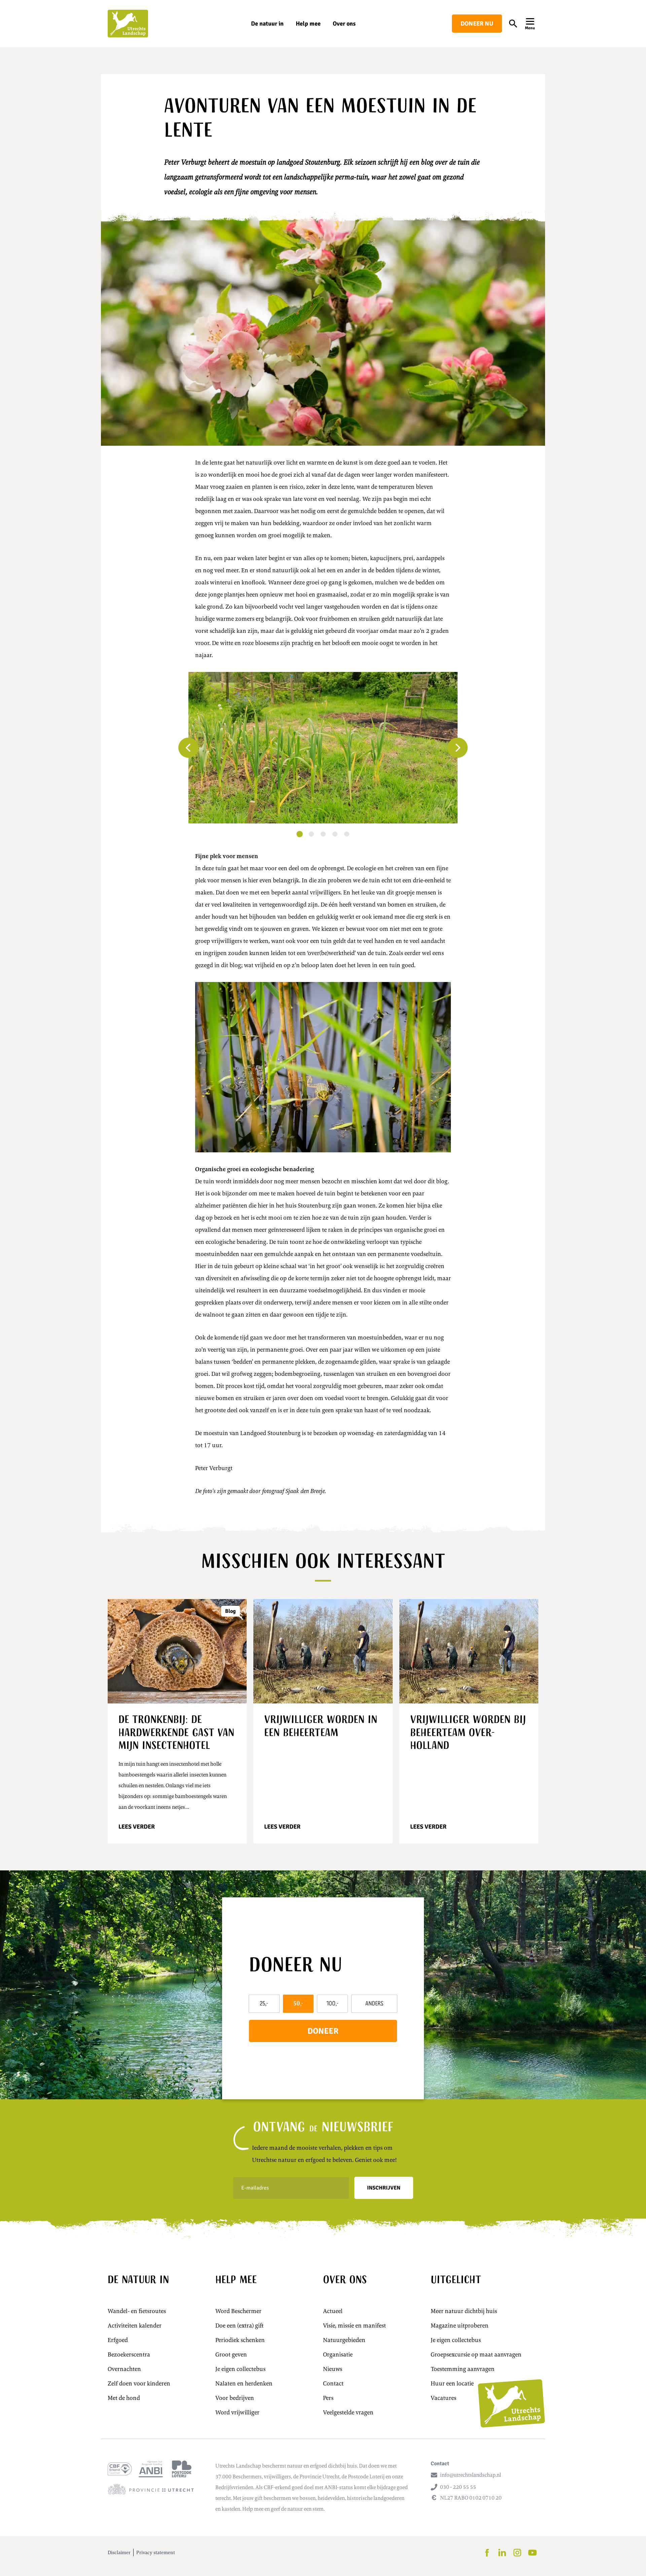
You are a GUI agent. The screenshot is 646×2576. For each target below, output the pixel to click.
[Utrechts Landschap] (128, 24)
